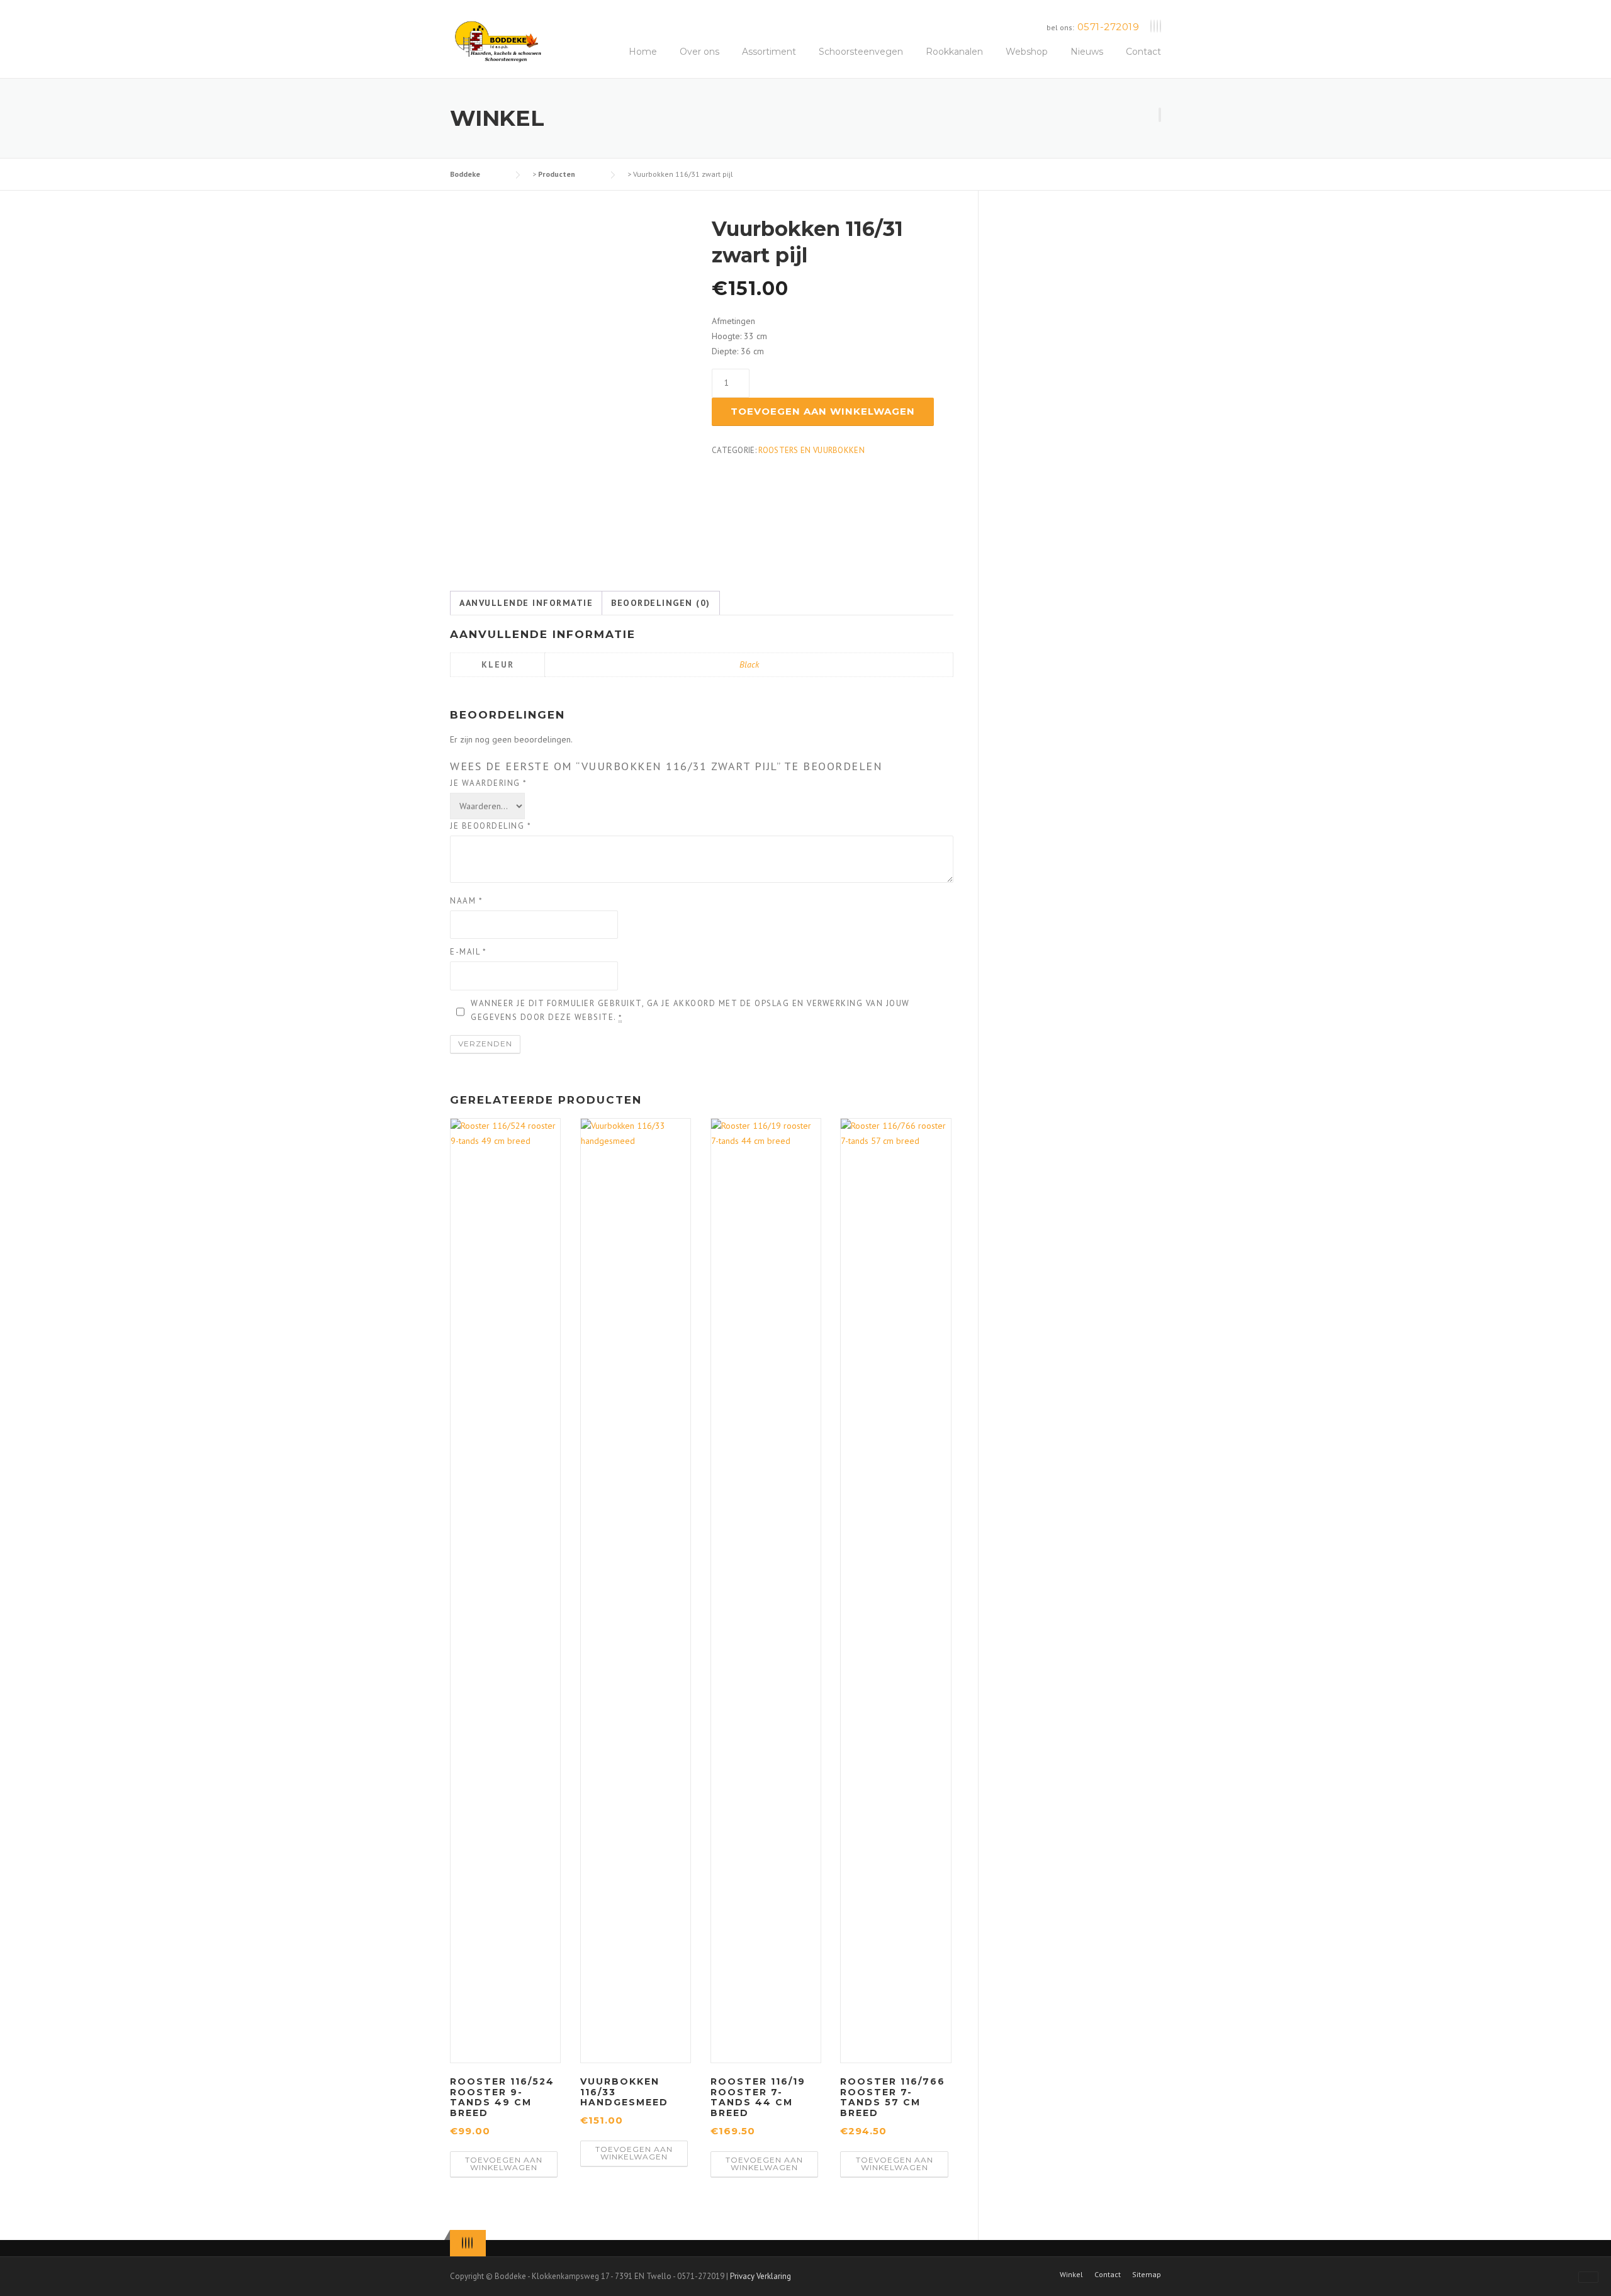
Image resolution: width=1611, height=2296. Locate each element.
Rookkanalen (954, 52)
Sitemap (1147, 2275)
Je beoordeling (491, 826)
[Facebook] (1154, 27)
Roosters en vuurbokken (811, 450)
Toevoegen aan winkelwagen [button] (504, 2164)
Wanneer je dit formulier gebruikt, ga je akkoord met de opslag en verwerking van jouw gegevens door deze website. (690, 1010)
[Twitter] (1151, 27)
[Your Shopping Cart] (1160, 115)
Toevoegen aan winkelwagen (823, 411)
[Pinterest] (1157, 27)
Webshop (1027, 52)
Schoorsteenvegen (861, 52)
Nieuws (1087, 52)
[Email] (1160, 27)
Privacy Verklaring (761, 2276)
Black (749, 664)
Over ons (699, 52)
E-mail (468, 952)
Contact (1143, 52)
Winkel (1071, 2275)
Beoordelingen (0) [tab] (661, 603)
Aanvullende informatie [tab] (526, 603)
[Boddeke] (499, 41)
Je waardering (489, 783)
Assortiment (769, 52)
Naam (466, 901)
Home (643, 52)
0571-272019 (1109, 27)
